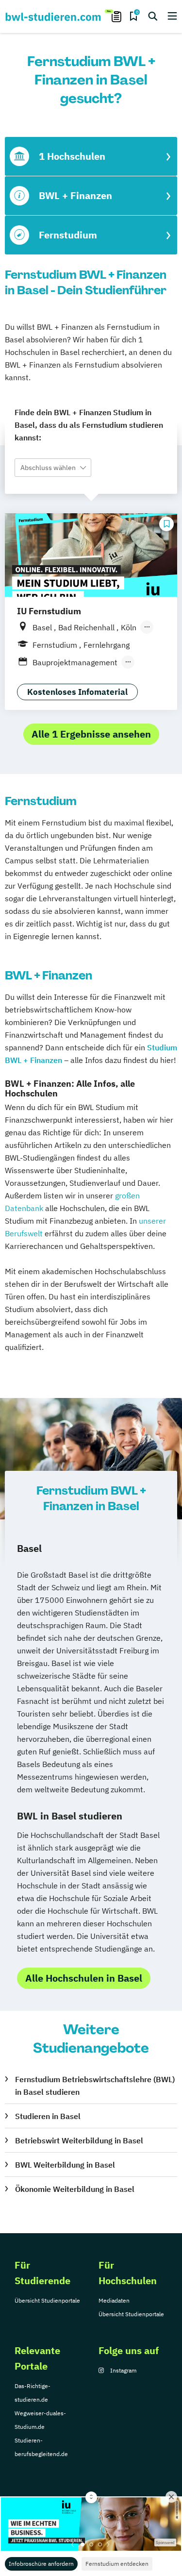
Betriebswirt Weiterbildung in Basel (79, 2140)
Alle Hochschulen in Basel (84, 1978)
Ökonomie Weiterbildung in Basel (75, 2189)
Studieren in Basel (48, 2116)
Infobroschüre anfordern (41, 2564)
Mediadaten (114, 2300)
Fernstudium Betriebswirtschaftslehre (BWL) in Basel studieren (95, 2086)
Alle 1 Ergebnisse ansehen (91, 734)
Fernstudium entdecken (117, 2564)
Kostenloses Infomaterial (77, 692)
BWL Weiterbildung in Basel (65, 2165)
